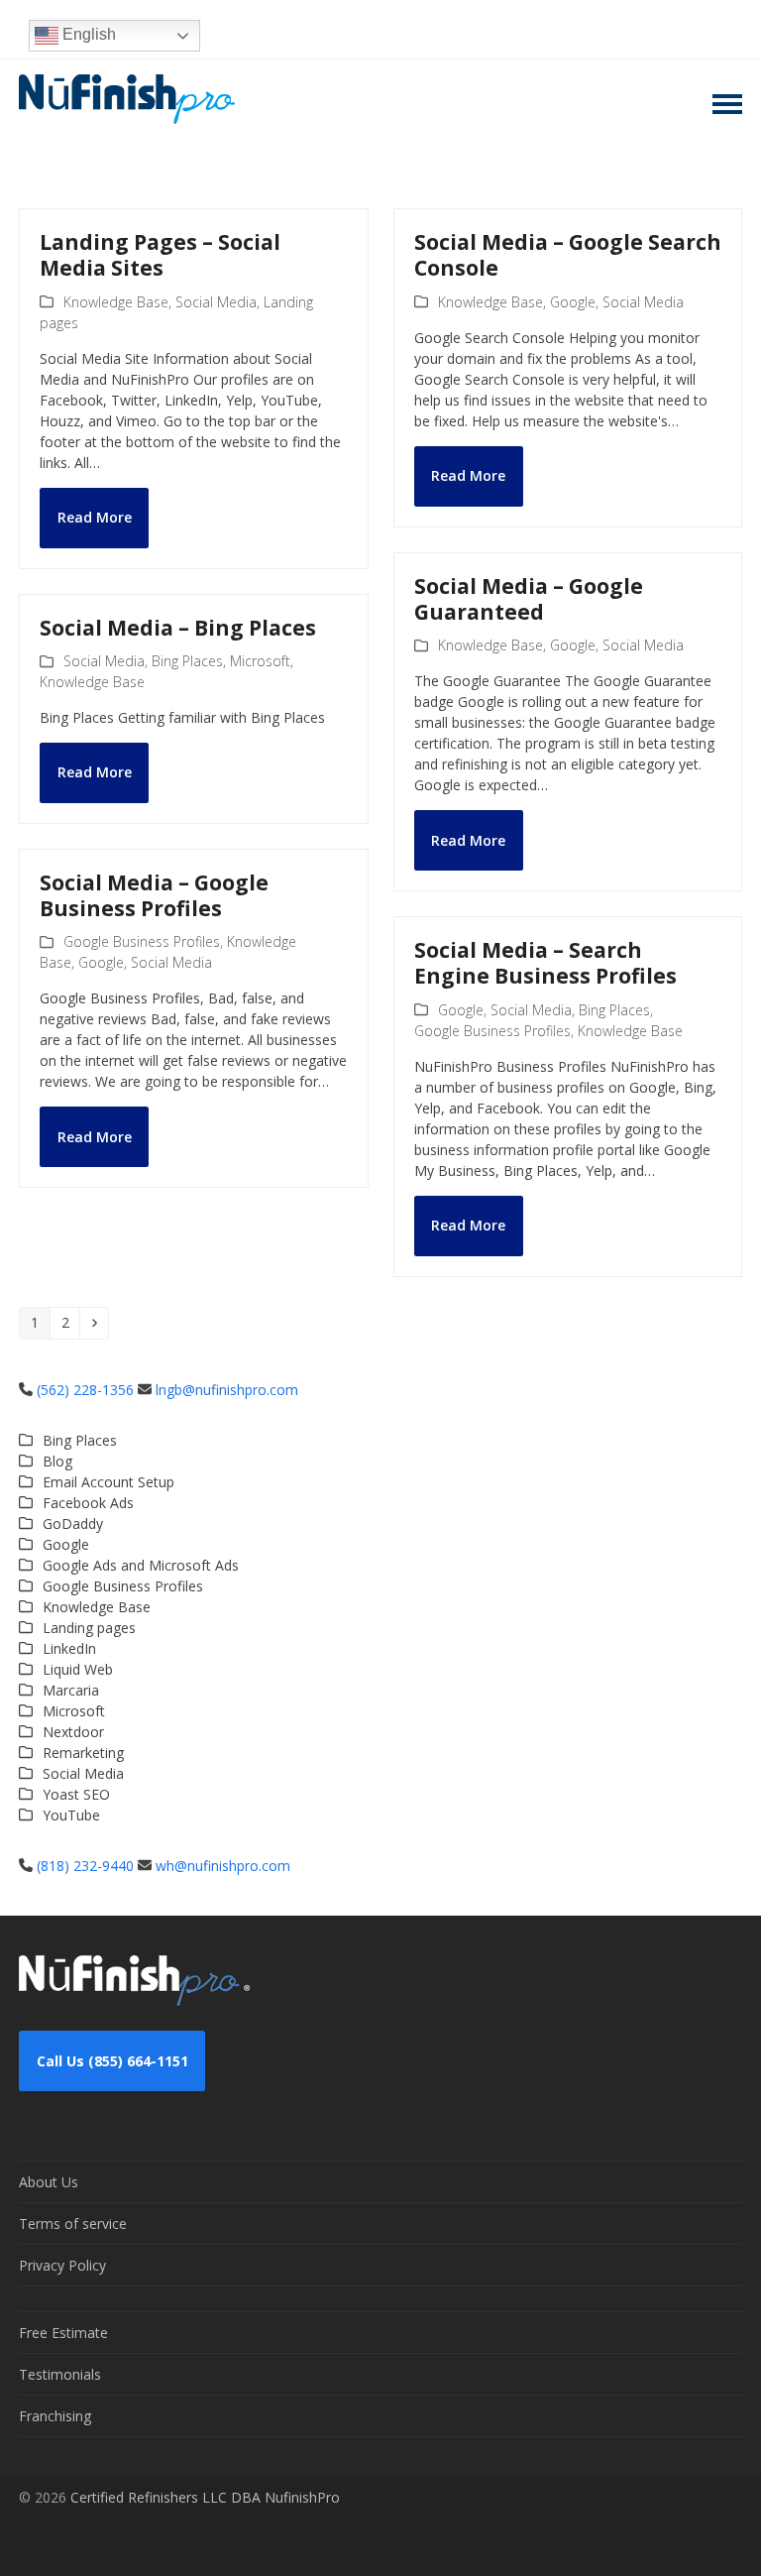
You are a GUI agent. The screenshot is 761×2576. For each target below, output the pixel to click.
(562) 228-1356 (85, 1390)
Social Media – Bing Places (178, 628)
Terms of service (73, 2224)
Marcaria (71, 1690)
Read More (95, 517)
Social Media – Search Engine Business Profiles (545, 963)
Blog (57, 1461)
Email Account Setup (109, 1482)
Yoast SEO (76, 1794)
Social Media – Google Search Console (568, 255)
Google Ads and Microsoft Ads (141, 1565)
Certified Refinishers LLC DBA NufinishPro (205, 2497)
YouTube (71, 1815)
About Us (49, 2182)
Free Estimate (63, 2333)
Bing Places (187, 661)
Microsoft (260, 661)
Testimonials (60, 2374)
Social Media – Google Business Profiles (154, 895)
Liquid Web (78, 1669)
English (87, 34)
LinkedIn (69, 1648)
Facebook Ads (88, 1503)
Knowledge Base (116, 302)
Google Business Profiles (142, 941)
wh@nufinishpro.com (223, 1866)
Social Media (216, 302)
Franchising (55, 2416)
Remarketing (83, 1753)
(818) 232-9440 (85, 1866)
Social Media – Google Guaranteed (529, 599)
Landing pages (89, 1628)
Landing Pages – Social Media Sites (160, 255)
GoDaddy (73, 1523)
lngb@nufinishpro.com (227, 1390)
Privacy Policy (62, 2265)
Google (573, 302)
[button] (727, 104)
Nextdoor (73, 1732)
